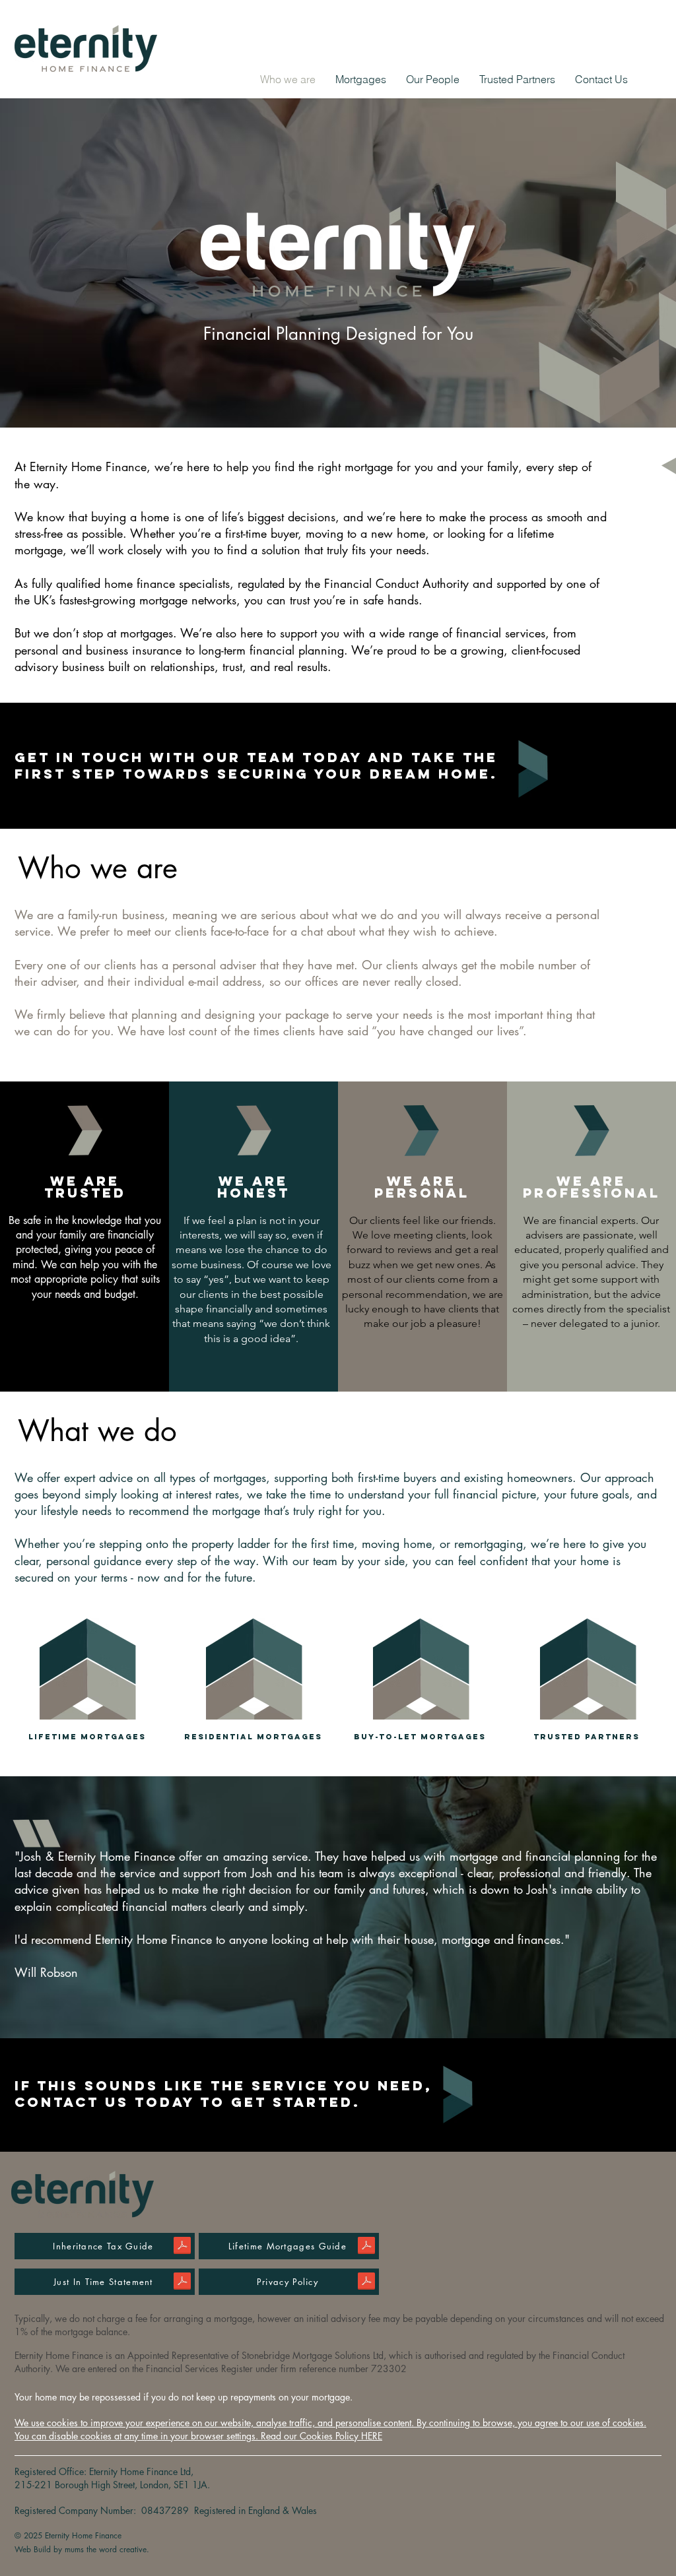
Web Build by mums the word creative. (82, 2549)
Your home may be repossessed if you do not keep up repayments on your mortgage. (184, 2397)
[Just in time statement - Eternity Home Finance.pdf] (182, 2283)
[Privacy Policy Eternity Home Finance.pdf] (366, 2283)
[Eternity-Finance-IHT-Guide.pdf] (182, 2247)
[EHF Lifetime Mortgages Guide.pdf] (366, 2247)
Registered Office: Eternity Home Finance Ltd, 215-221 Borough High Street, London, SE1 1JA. (114, 2478)
